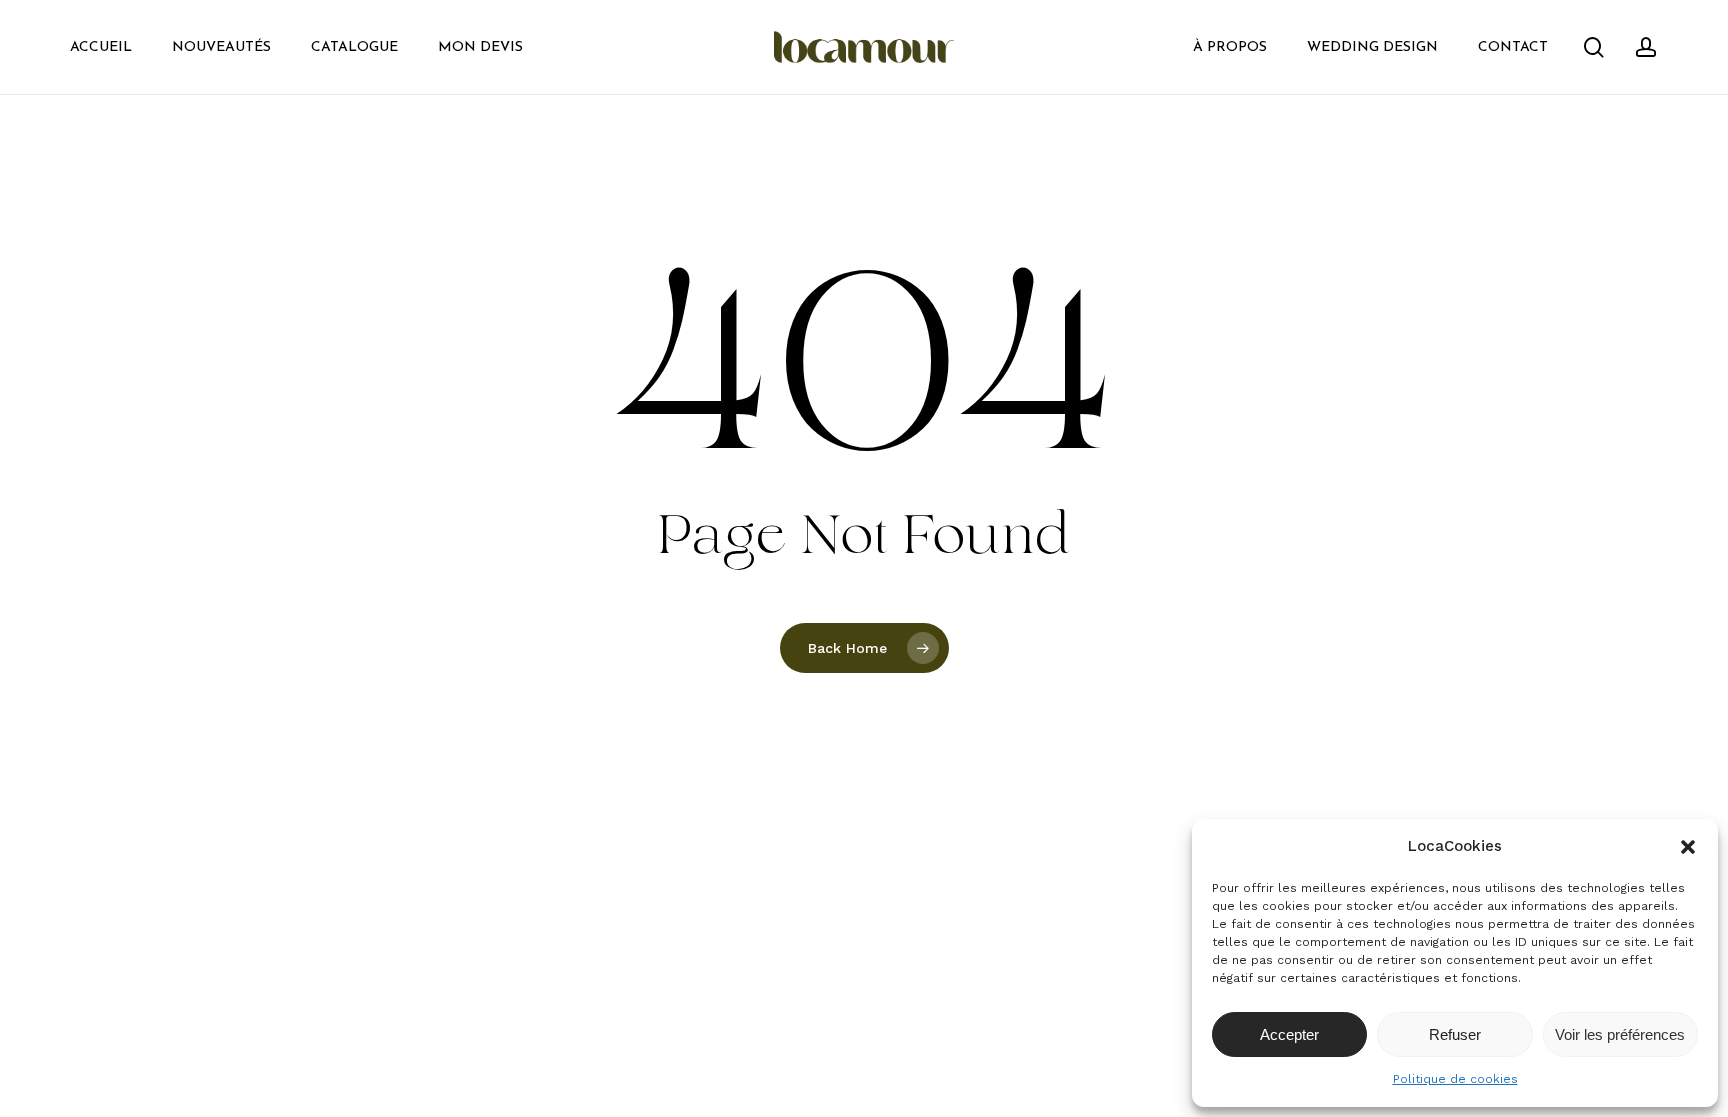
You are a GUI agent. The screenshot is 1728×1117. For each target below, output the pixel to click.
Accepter (1289, 1034)
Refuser (1455, 1034)
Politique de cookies (1455, 1079)
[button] (1688, 847)
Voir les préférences (1620, 1034)
